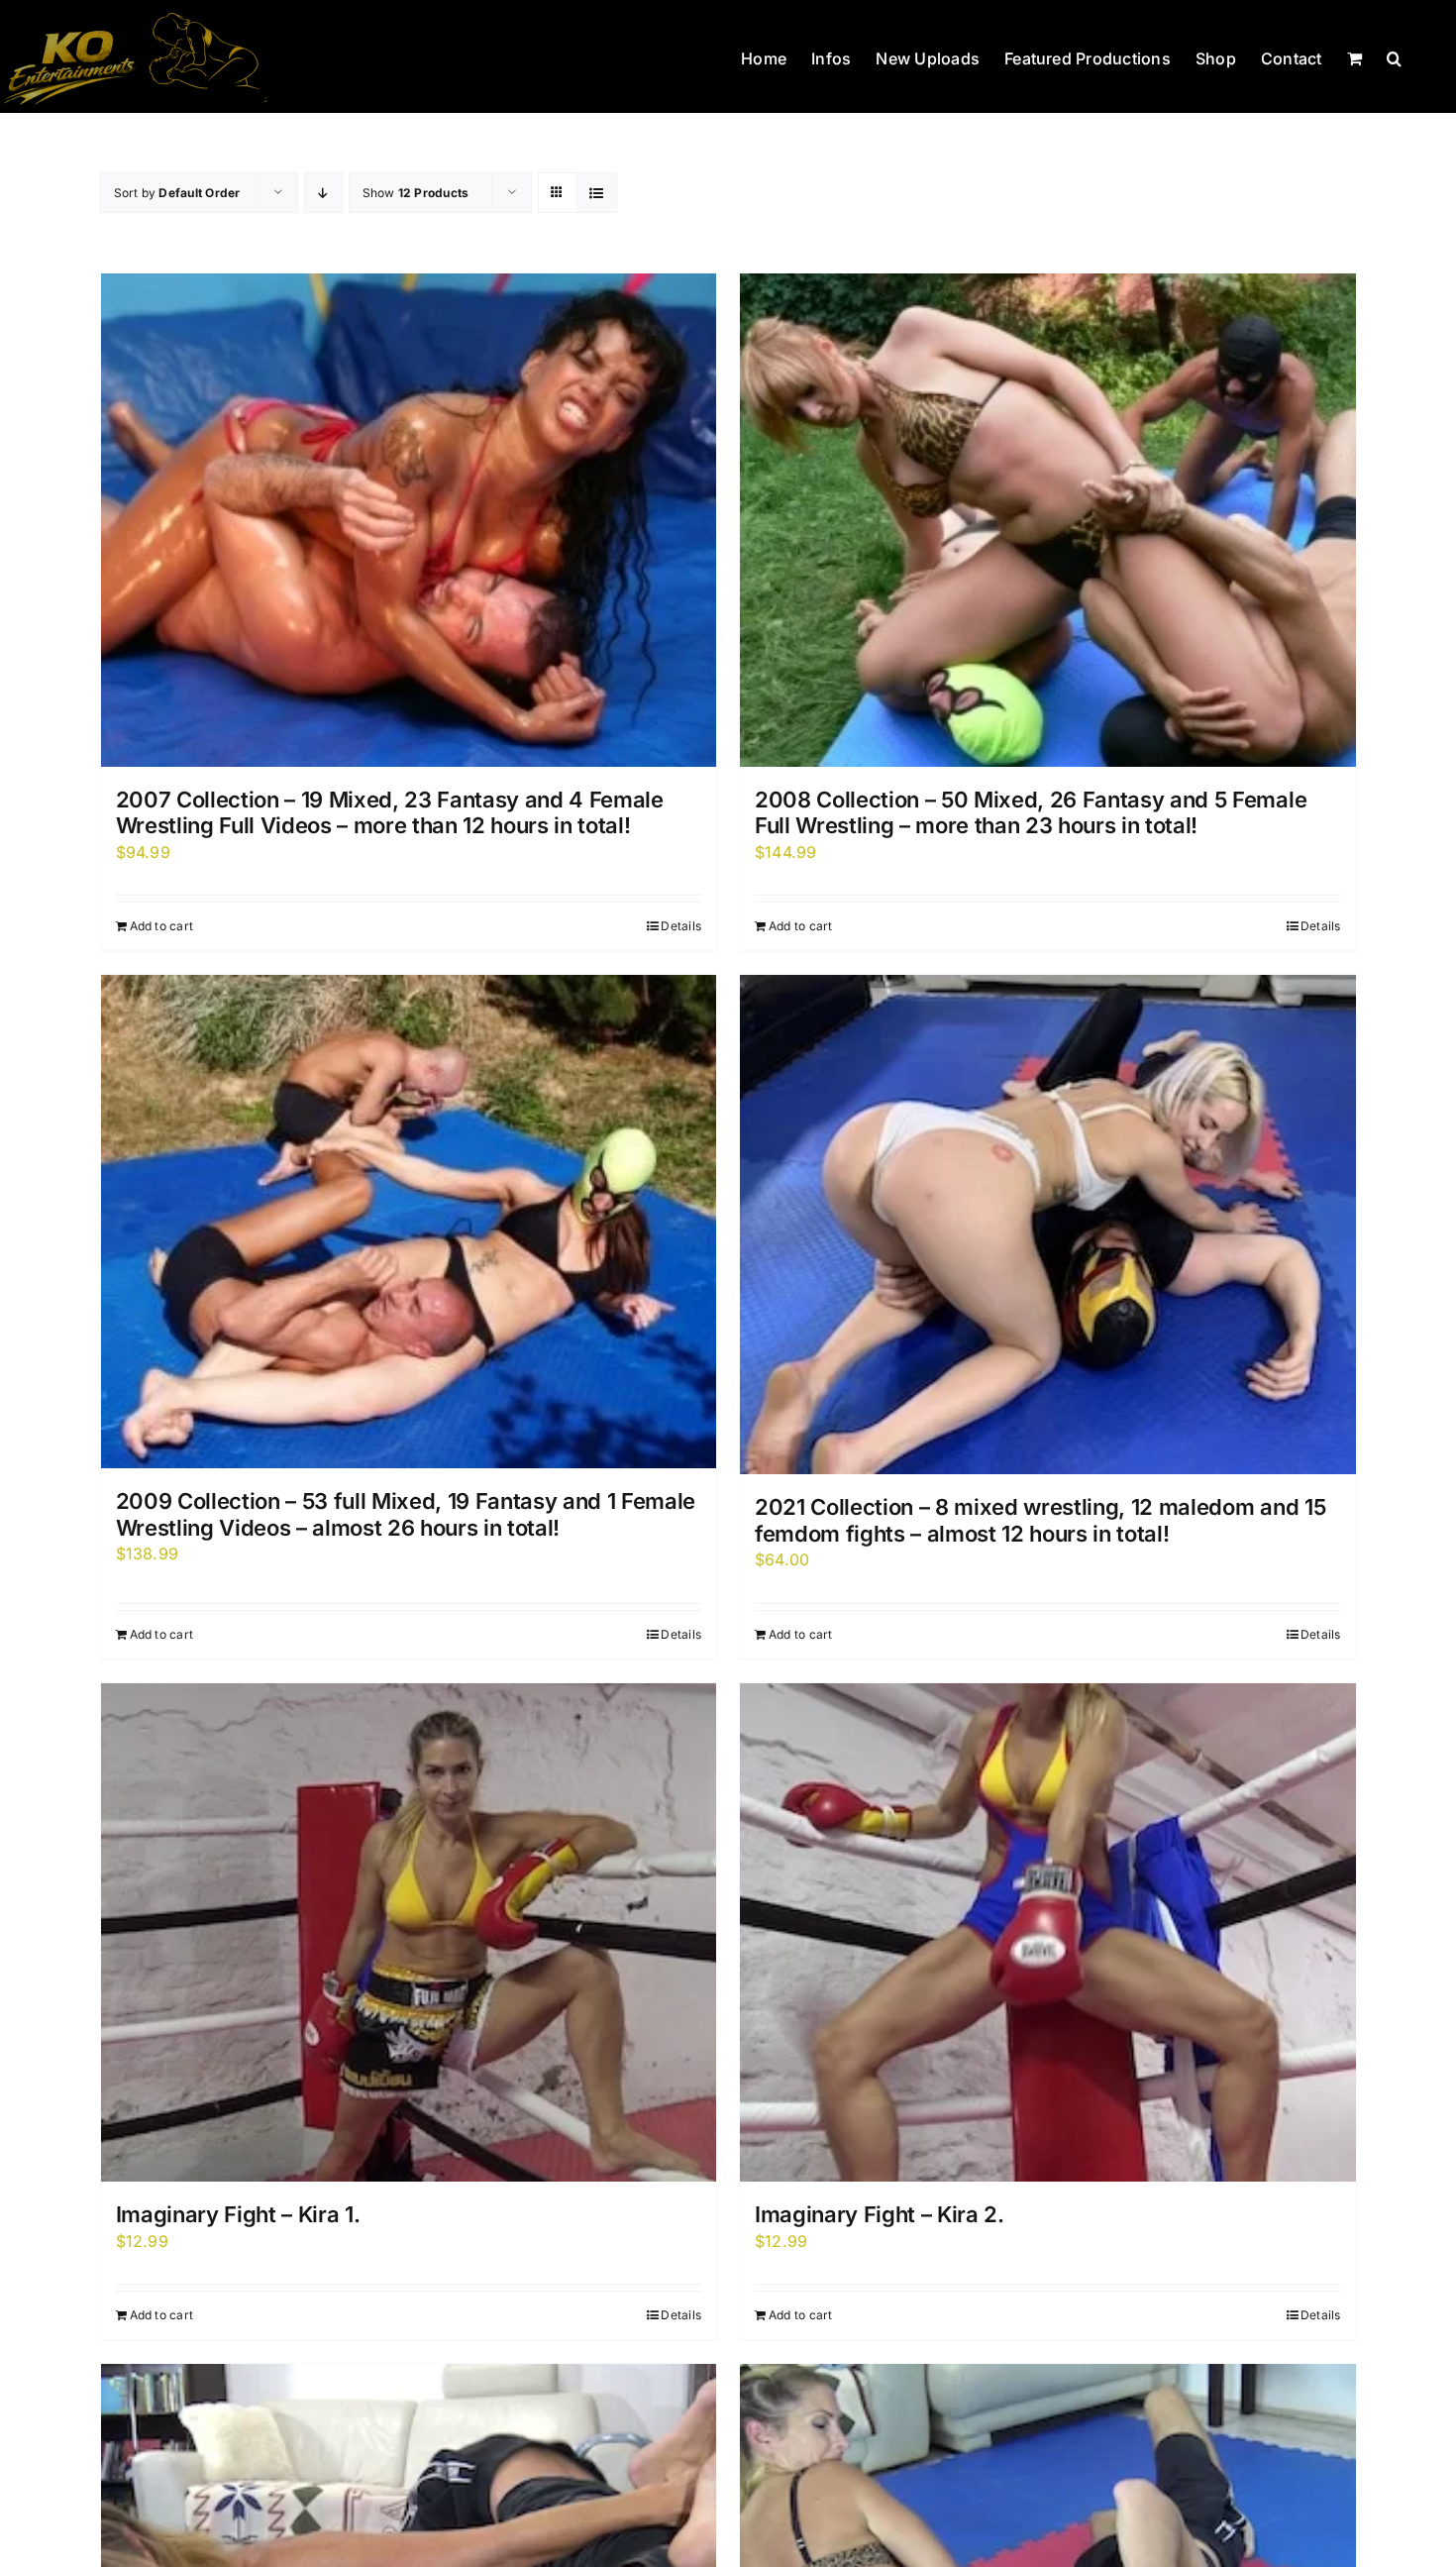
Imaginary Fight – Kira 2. (880, 2214)
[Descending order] (323, 193)
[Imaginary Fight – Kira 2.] (1048, 1933)
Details (681, 926)
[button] (1394, 56)
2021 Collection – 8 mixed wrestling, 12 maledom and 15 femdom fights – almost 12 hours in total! (1040, 1520)
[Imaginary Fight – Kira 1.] (409, 1933)
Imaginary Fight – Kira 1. (238, 2214)
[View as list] (597, 193)
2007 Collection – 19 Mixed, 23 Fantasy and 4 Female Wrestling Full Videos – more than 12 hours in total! (390, 812)
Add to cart (162, 926)
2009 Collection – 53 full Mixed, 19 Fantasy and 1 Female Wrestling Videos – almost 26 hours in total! (406, 1514)
